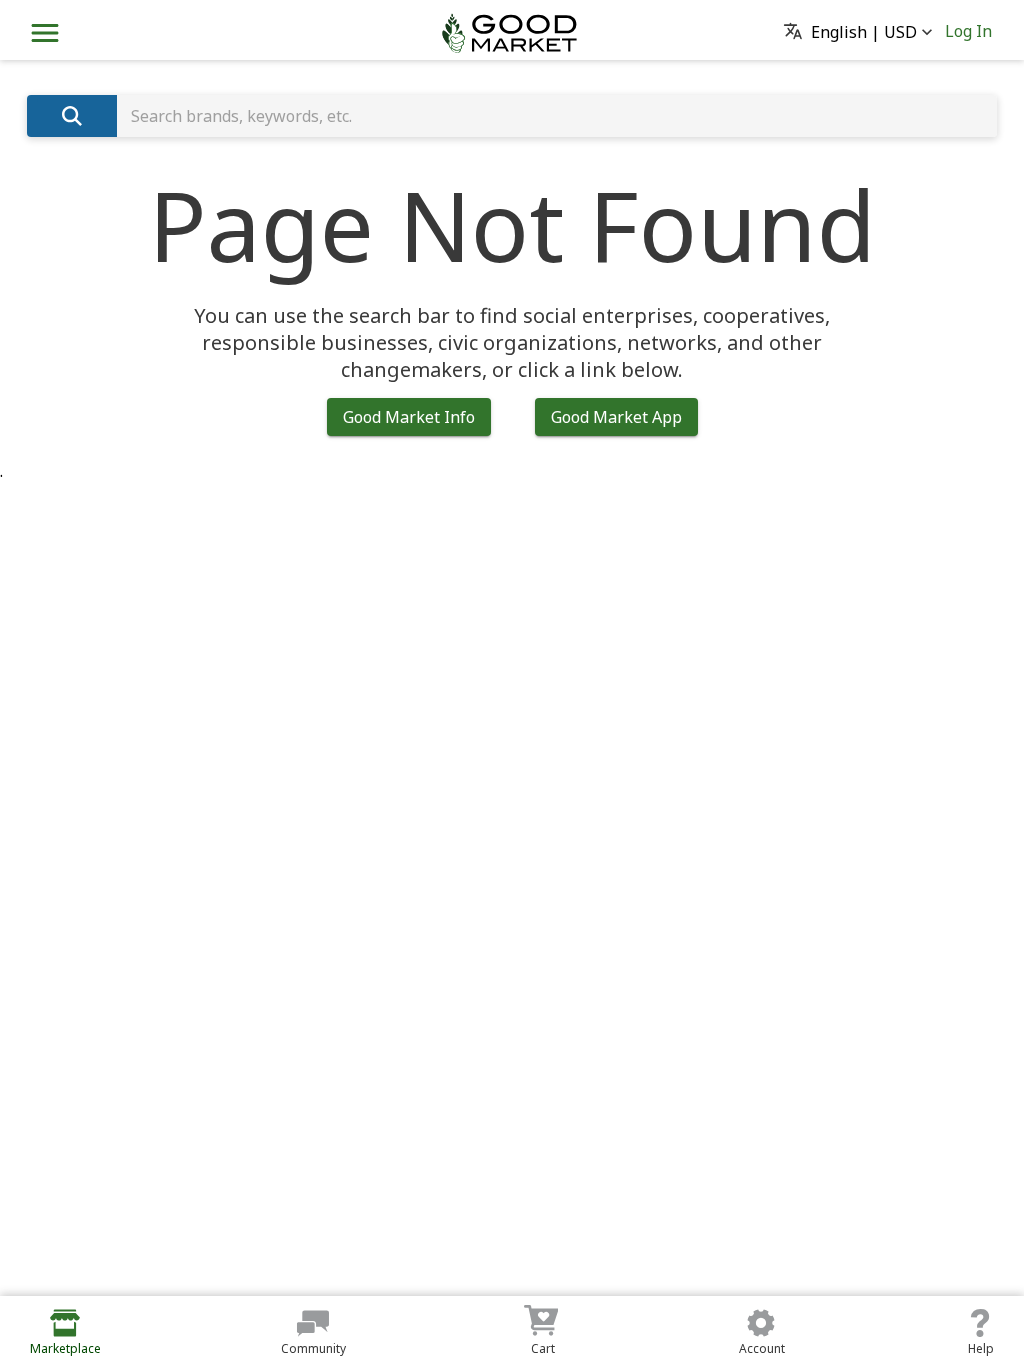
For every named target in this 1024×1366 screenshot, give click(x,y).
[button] (864, 33)
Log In (968, 31)
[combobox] (557, 116)
